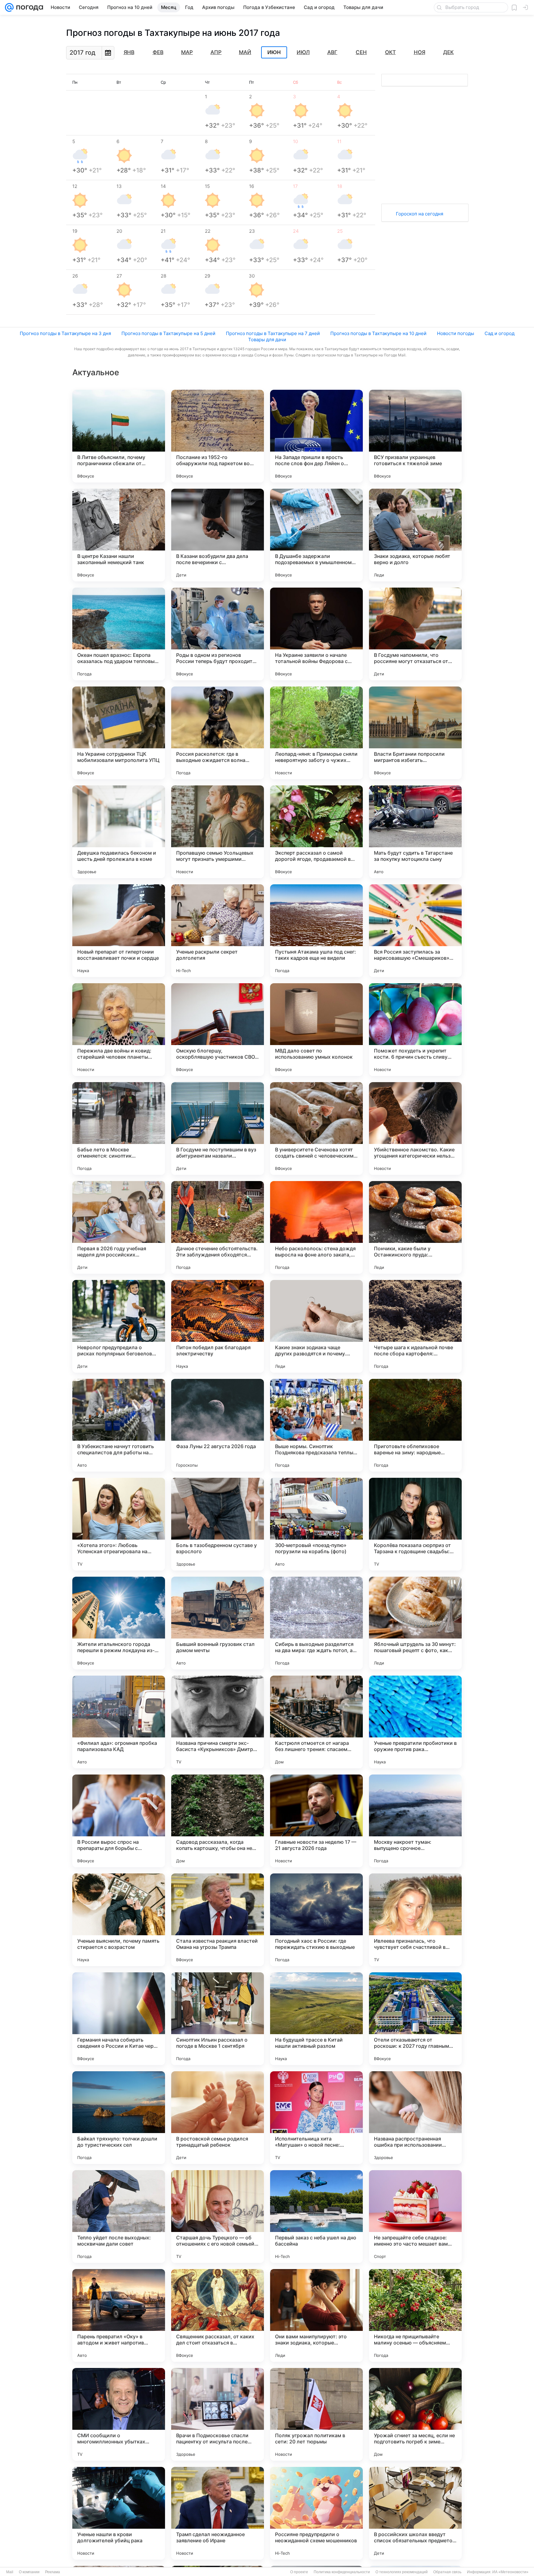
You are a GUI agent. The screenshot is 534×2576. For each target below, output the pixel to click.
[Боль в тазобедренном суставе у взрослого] (218, 1524)
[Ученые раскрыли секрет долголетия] (218, 931)
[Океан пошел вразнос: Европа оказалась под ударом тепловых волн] (119, 634)
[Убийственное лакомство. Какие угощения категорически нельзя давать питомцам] (415, 1129)
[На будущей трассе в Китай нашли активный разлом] (316, 2019)
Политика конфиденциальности (342, 2572)
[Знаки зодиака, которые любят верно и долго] (415, 535)
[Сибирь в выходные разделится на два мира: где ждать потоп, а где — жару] (316, 1623)
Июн (274, 53)
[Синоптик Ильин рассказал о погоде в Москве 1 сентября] (218, 2019)
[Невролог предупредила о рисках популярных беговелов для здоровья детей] (119, 1326)
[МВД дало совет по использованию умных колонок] (316, 1030)
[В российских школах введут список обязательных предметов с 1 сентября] (415, 2513)
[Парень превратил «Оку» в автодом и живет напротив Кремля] (119, 2315)
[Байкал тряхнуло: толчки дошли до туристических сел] (119, 2118)
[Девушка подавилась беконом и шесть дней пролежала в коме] (119, 832)
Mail (10, 2572)
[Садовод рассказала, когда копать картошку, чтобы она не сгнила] (218, 1821)
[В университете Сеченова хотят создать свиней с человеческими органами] (316, 1129)
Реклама (53, 2572)
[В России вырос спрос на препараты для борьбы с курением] (119, 1821)
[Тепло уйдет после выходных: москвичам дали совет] (119, 2217)
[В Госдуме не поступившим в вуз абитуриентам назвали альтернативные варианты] (218, 1129)
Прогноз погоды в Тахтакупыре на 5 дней (168, 333)
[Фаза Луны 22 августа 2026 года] (218, 1425)
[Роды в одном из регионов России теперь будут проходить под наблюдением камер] (218, 634)
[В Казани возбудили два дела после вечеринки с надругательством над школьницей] (218, 535)
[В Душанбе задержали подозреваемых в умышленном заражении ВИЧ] (316, 535)
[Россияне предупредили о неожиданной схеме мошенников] (316, 2513)
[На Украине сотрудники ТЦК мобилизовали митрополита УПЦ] (119, 733)
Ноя (420, 52)
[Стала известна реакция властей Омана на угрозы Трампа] (218, 1920)
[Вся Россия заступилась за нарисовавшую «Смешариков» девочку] (415, 931)
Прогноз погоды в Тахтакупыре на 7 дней (273, 333)
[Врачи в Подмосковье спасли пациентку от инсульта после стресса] (218, 2414)
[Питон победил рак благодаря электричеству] (218, 1326)
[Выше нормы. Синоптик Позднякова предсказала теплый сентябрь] (316, 1425)
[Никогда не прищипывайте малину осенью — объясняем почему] (415, 2315)
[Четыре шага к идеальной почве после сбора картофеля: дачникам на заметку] (415, 1326)
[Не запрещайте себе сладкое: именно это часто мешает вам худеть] (415, 2217)
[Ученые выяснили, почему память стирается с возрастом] (119, 1920)
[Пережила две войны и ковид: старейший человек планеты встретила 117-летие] (119, 1030)
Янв (129, 52)
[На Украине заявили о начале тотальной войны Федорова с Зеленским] (316, 634)
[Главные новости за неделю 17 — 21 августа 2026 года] (316, 1821)
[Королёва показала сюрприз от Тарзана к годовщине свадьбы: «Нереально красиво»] (415, 1524)
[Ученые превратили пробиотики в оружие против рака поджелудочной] (415, 1722)
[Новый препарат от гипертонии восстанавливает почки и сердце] (119, 931)
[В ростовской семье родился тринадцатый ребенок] (218, 2118)
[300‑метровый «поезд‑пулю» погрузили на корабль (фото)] (316, 1524)
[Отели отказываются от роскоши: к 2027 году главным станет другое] (415, 2019)
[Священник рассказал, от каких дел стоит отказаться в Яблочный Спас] (218, 2315)
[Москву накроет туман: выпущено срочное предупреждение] (415, 1821)
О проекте (299, 2572)
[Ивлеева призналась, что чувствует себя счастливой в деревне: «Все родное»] (415, 1920)
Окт (390, 52)
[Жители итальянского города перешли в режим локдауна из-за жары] (119, 1623)
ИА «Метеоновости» (510, 2572)
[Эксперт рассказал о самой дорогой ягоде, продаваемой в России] (316, 832)
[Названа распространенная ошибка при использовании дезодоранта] (415, 2118)
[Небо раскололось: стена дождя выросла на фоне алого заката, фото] (316, 1227)
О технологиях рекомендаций (402, 2572)
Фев (158, 52)
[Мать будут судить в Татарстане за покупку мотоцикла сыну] (415, 832)
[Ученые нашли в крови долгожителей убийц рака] (119, 2513)
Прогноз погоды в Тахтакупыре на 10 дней (378, 333)
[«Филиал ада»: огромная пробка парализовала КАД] (119, 1722)
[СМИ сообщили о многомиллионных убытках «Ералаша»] (119, 2414)
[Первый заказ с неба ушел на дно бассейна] (316, 2217)
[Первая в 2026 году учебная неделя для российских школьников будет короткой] (119, 1227)
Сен (361, 52)
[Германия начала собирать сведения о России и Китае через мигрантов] (119, 2019)
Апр (216, 52)
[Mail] (9, 7)
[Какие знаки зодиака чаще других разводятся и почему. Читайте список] (316, 1326)
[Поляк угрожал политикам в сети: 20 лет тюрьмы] (316, 2414)
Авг (332, 52)
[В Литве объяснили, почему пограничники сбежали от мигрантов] (119, 436)
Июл (303, 52)
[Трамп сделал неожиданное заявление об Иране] (218, 2513)
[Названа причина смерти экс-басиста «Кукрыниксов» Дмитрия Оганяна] (218, 1722)
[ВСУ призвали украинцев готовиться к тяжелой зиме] (415, 436)
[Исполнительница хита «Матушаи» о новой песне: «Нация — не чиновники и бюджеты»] (316, 2118)
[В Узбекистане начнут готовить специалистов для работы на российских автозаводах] (119, 1425)
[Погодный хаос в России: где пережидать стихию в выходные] (316, 1920)
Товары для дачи (267, 340)
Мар (187, 52)
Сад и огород (500, 333)
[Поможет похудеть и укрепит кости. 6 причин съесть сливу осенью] (415, 1030)
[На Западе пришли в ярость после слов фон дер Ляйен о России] (316, 436)
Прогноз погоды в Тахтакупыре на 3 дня (65, 333)
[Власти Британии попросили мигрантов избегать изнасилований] (415, 733)
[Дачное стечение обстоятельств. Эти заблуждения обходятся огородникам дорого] (218, 1227)
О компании (29, 2572)
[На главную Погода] (28, 7)
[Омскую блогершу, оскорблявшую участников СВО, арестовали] (218, 1030)
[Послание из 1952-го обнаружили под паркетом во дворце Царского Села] (218, 436)
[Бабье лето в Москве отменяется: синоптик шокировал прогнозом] (119, 1129)
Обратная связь (447, 2572)
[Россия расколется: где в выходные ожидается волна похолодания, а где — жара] (218, 733)
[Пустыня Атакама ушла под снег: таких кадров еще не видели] (316, 931)
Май (245, 52)
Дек (448, 52)
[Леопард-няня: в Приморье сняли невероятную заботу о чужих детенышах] (316, 733)
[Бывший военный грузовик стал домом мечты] (218, 1623)
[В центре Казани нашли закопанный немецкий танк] (119, 535)
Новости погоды (456, 333)
